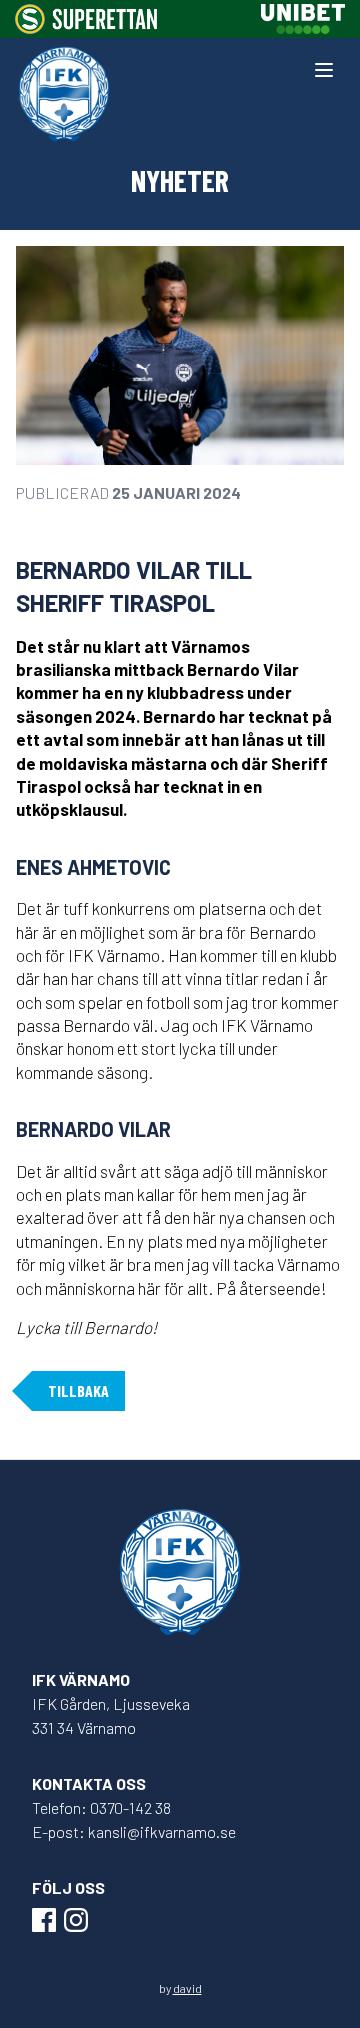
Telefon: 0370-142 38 (101, 1807)
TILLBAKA (78, 1390)
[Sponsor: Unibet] (303, 19)
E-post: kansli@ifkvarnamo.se (134, 1831)
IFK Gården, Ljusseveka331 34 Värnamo (111, 1715)
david (187, 1988)
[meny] (324, 70)
